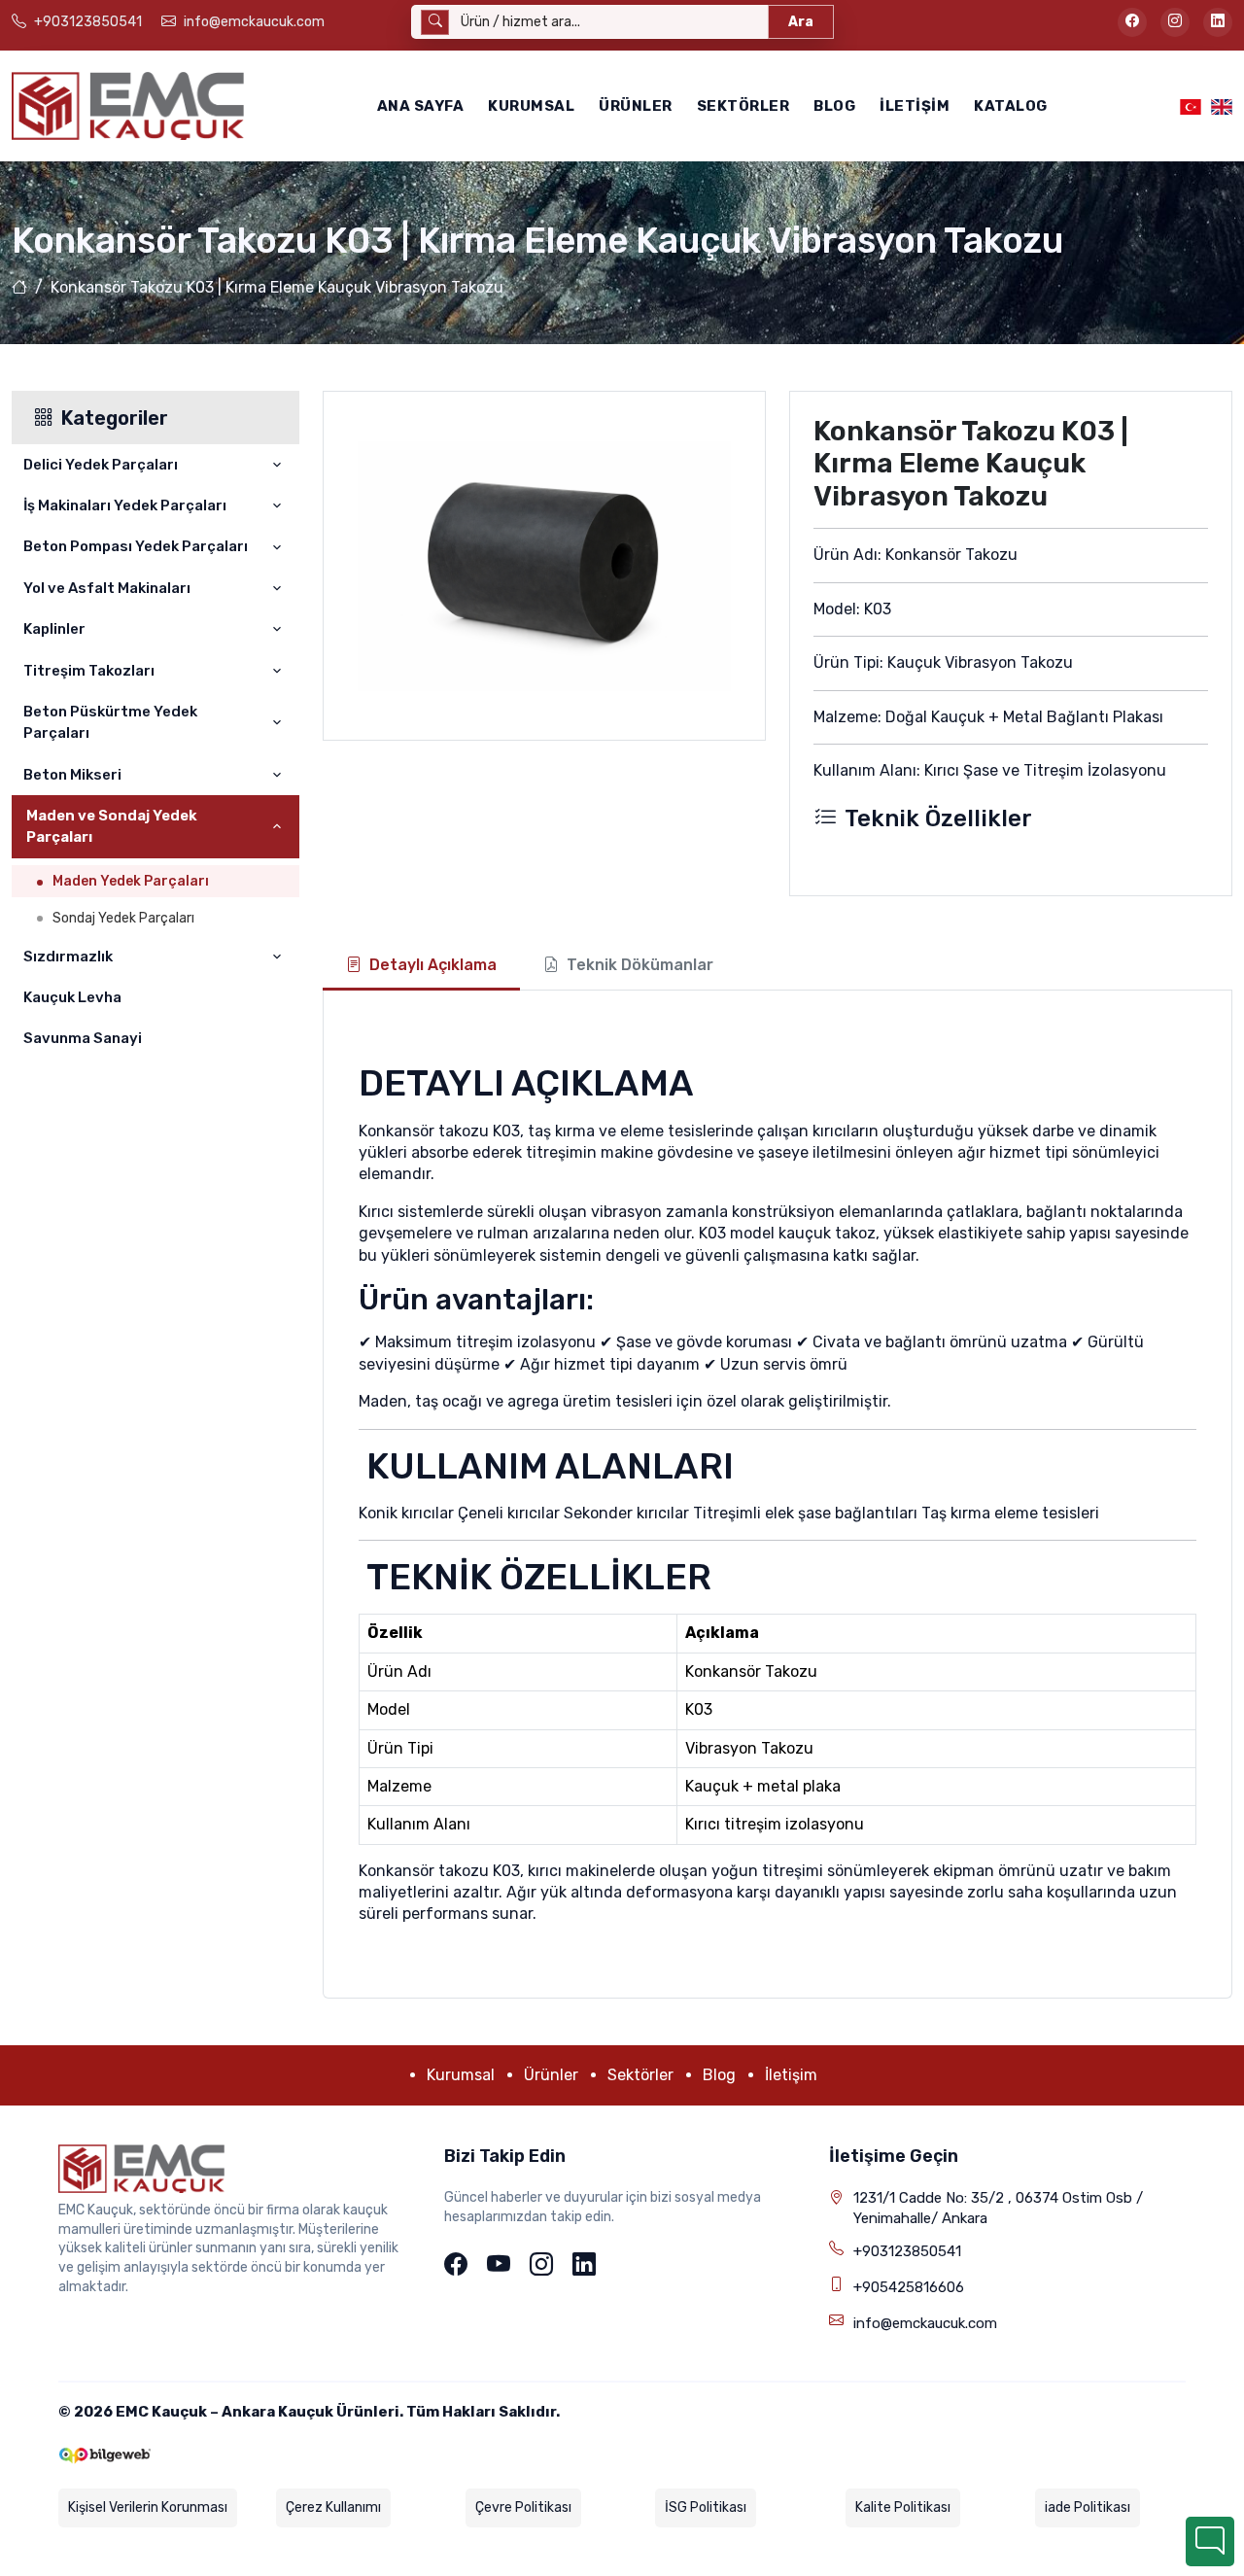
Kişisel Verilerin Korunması (148, 2507)
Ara (801, 22)
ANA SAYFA (421, 106)
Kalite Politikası (903, 2507)
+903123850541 (907, 2251)
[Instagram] (541, 2266)
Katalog (1011, 106)
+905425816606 (909, 2287)
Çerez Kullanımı (333, 2507)
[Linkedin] (584, 2266)
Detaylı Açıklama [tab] (433, 965)
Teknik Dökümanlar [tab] (640, 965)
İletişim (915, 106)
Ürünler (636, 106)
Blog (834, 106)
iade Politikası (1088, 2507)
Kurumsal (531, 106)
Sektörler (743, 106)
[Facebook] (456, 2266)
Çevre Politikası (523, 2507)
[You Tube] (499, 2266)
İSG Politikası (706, 2507)
